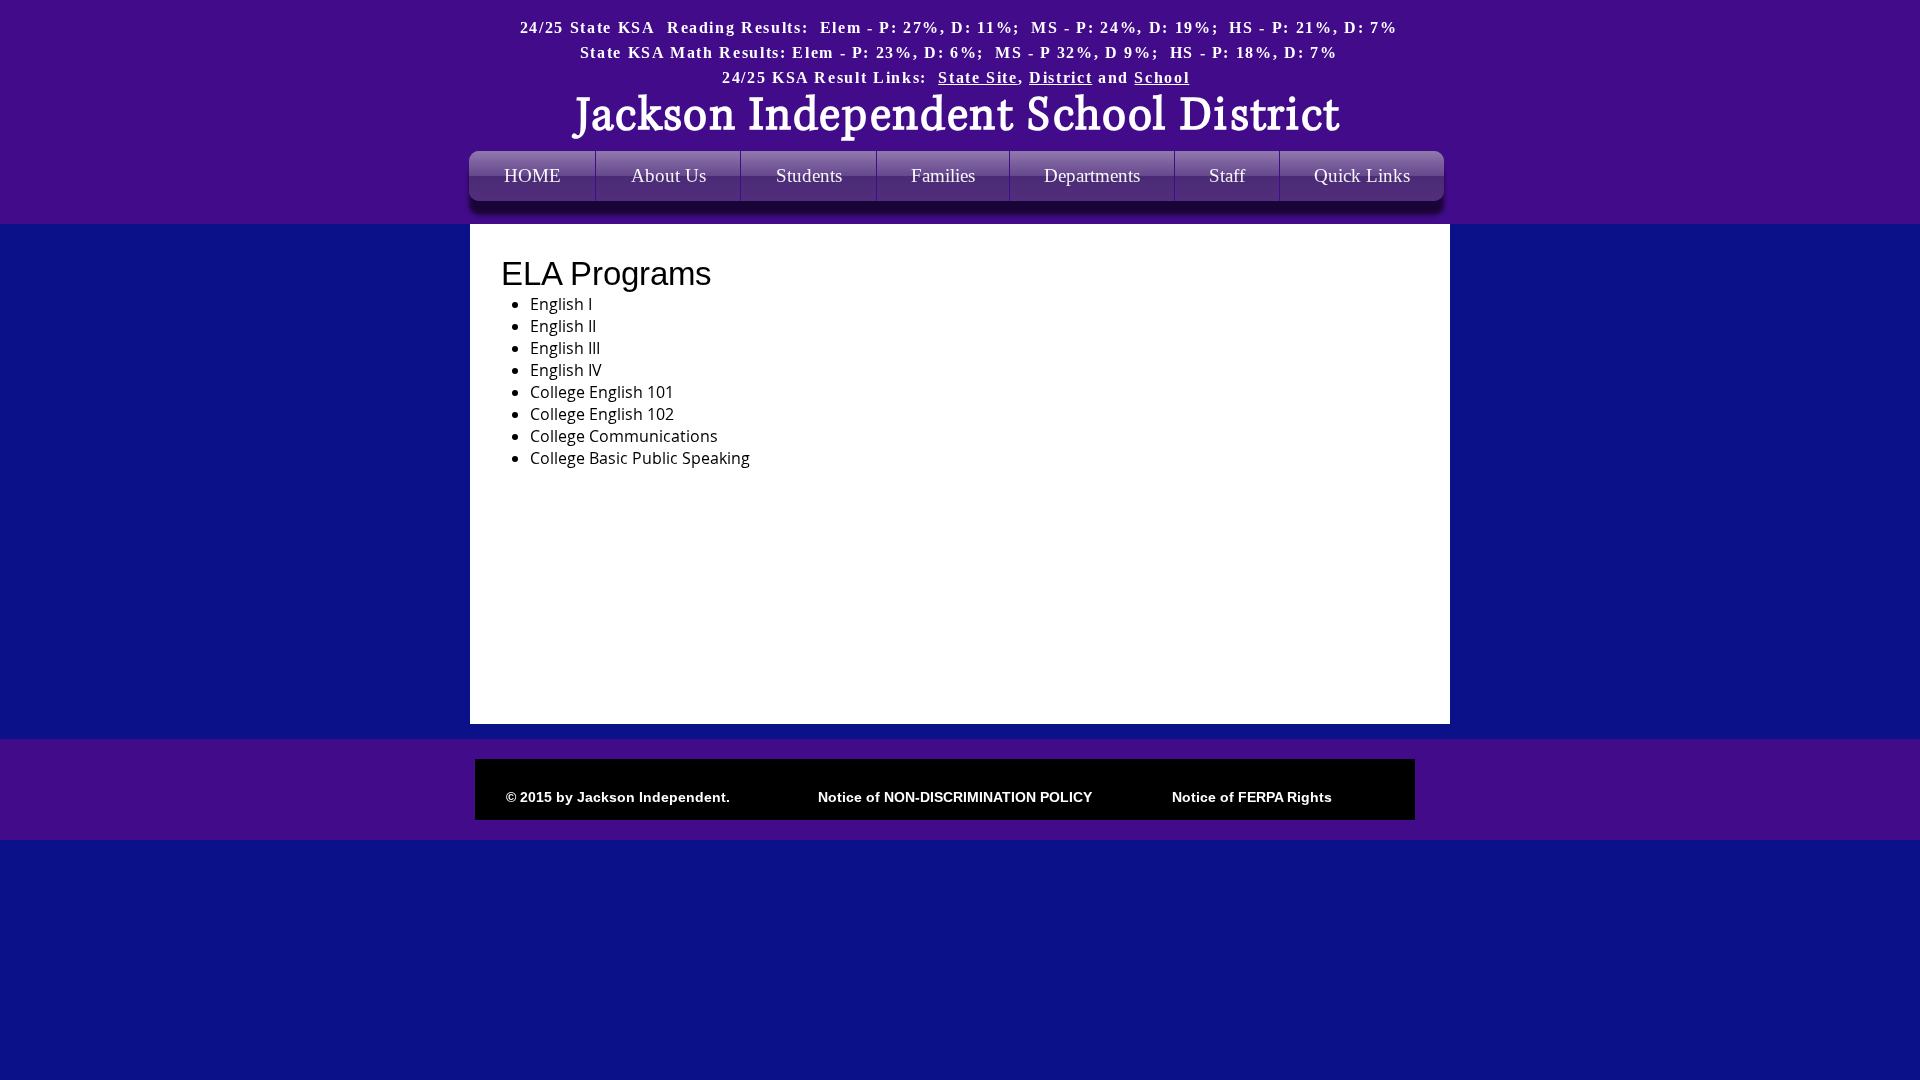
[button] (1092, 176)
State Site (978, 77)
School (1161, 77)
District (1060, 77)
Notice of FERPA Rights (1250, 797)
